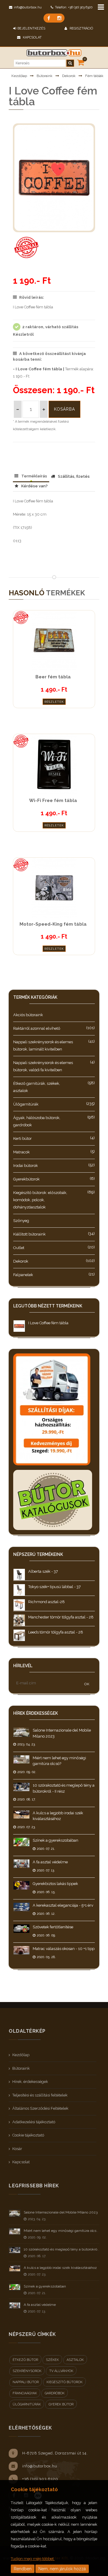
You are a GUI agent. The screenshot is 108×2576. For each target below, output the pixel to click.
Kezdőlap (19, 76)
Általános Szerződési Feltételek (40, 2108)
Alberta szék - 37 (43, 1571)
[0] (81, 62)
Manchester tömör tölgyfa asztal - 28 (61, 1617)
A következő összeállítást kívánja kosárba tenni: (49, 357)
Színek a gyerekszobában (55, 1840)
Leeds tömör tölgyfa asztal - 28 (56, 1632)
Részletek (54, 702)
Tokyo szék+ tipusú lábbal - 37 (54, 1587)
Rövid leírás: (32, 297)
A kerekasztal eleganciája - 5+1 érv (63, 1905)
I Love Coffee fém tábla (48, 1323)
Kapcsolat (32, 37)
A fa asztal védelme (50, 1862)
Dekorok (69, 76)
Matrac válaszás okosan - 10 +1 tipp (64, 1949)
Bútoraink (45, 76)
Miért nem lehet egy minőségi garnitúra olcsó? (62, 2231)
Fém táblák (94, 76)
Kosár (17, 2149)
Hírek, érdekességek (30, 2082)
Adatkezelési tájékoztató (34, 2122)
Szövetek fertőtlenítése (53, 1927)
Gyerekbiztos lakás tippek (55, 1884)
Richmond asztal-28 (46, 1602)
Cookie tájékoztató (28, 2135)
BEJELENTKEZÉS (31, 28)
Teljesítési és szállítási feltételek (40, 2095)
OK (87, 1684)
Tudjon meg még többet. (33, 2559)
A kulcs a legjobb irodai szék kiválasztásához (60, 2268)
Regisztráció (81, 28)
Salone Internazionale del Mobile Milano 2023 (61, 2212)
